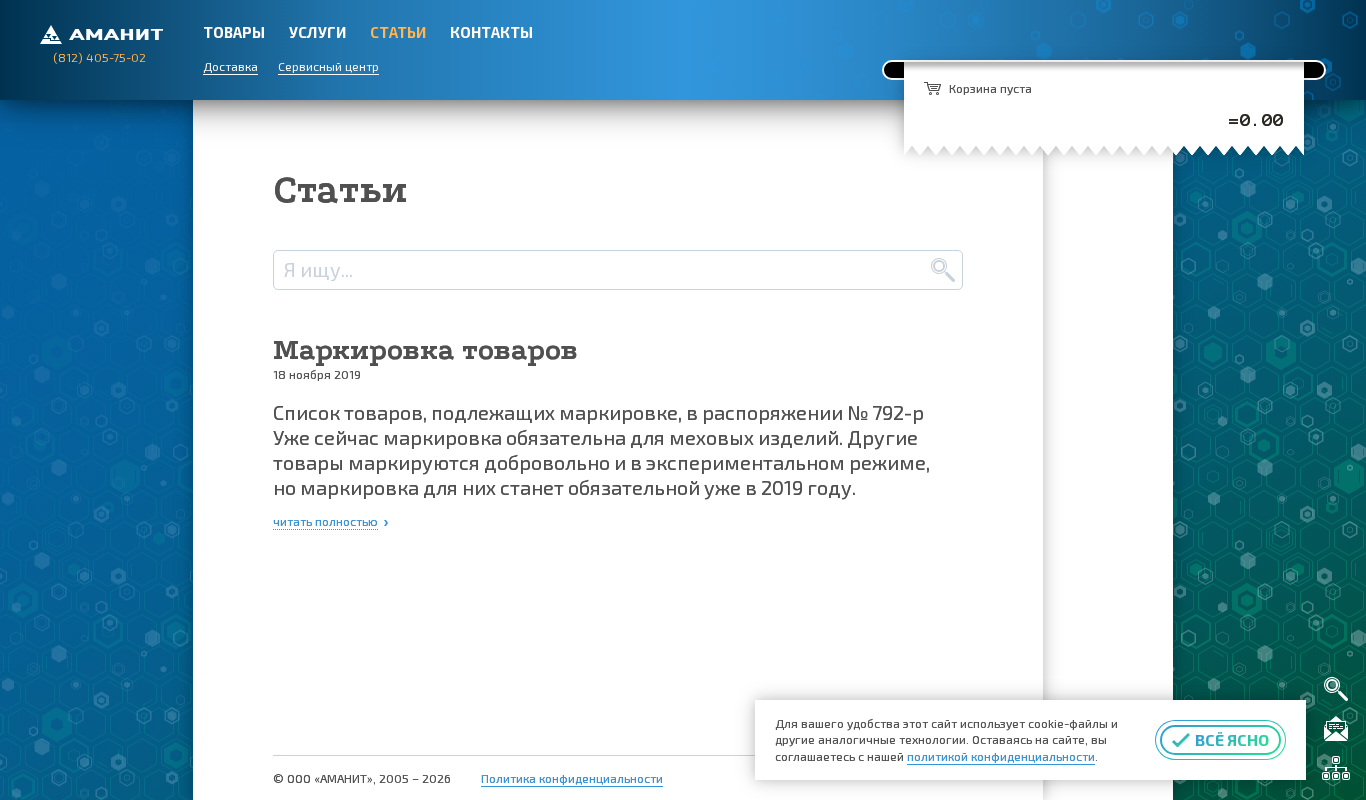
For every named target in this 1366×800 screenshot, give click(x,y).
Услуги (317, 32)
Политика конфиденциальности (572, 778)
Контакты (491, 32)
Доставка (230, 66)
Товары (234, 32)
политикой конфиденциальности (1001, 756)
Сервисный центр (328, 66)
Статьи (398, 32)
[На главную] (101, 32)
